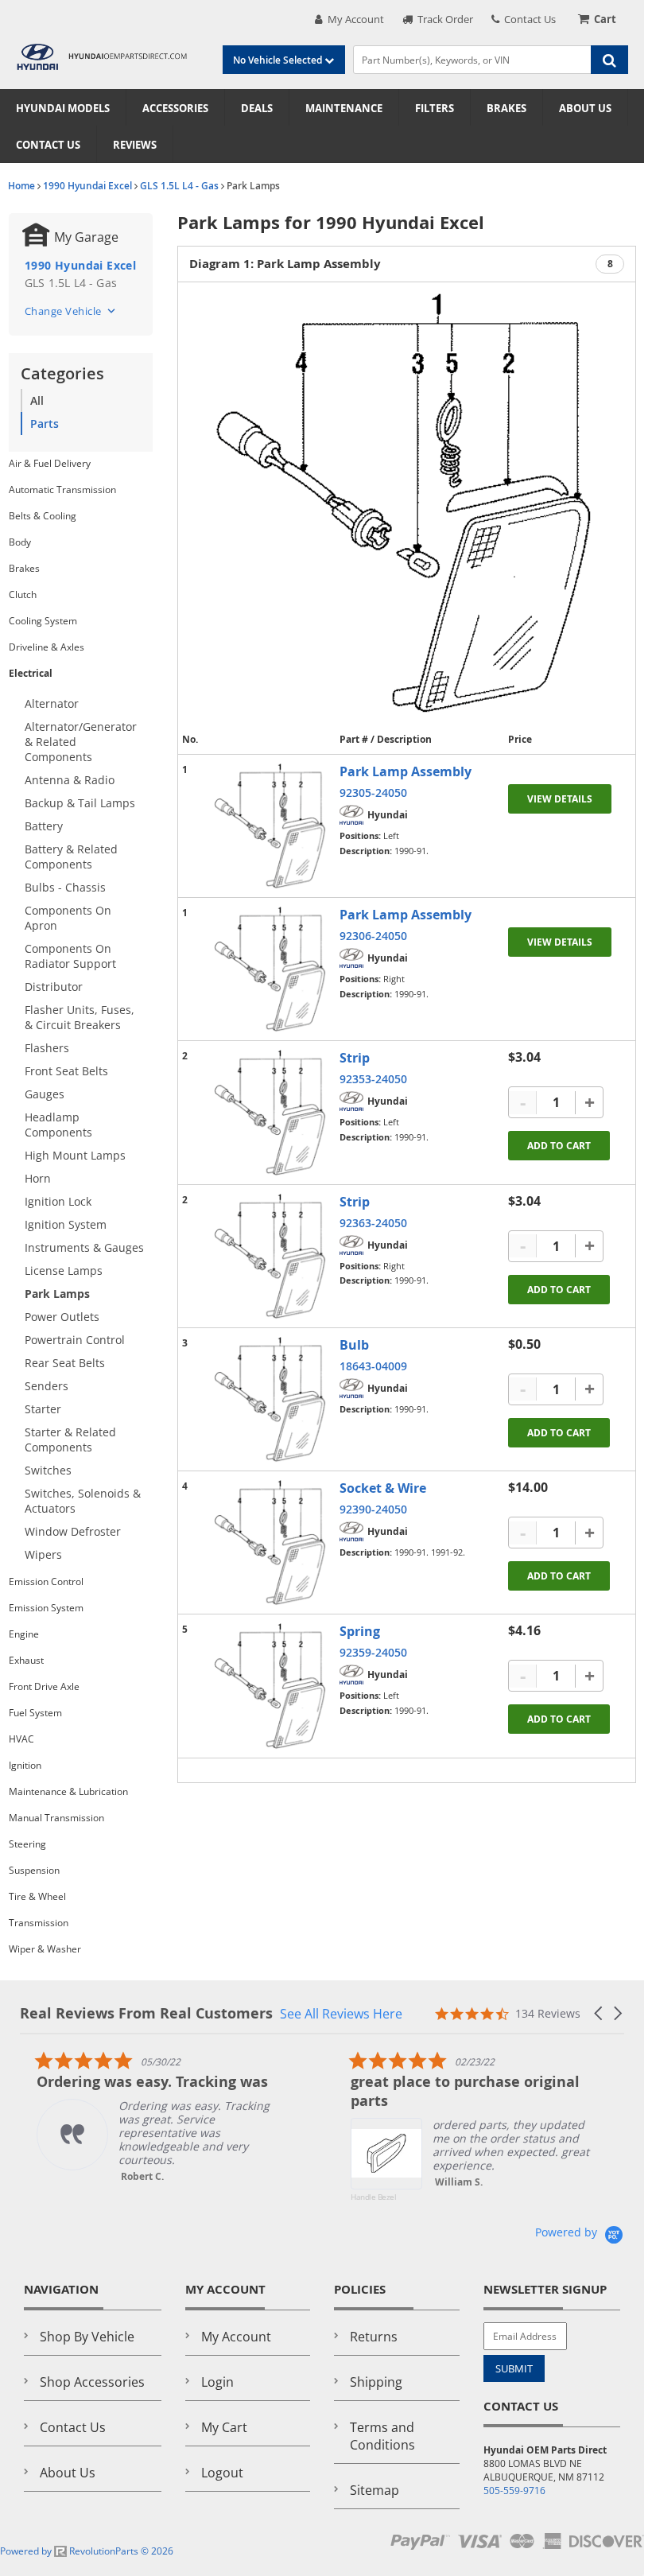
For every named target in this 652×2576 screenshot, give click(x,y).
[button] (600, 2013)
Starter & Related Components (70, 1440)
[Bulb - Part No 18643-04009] (271, 1399)
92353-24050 (373, 1079)
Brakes (506, 108)
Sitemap (375, 2490)
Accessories (175, 108)
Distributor (54, 987)
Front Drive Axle (44, 1686)
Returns (374, 2337)
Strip (355, 1058)
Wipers (43, 1554)
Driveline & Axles (47, 647)
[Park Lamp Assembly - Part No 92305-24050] (271, 826)
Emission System (46, 1608)
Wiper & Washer (45, 1949)
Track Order (443, 19)
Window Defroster (73, 1531)
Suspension (34, 1870)
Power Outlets (62, 1317)
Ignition (25, 1765)
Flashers (47, 1048)
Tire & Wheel (37, 1896)
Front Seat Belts (66, 1071)
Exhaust (26, 1660)
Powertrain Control (75, 1340)
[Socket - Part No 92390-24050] (271, 1542)
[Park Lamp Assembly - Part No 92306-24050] (271, 969)
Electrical (31, 673)
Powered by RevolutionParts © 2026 (87, 2551)
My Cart (224, 2427)
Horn (38, 1178)
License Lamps (64, 1271)
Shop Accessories (92, 2382)
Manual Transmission (56, 1818)
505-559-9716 (514, 2491)
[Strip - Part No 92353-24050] (271, 1112)
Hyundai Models (63, 108)
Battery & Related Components (71, 857)
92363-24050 (373, 1223)
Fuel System (35, 1713)
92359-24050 (373, 1652)
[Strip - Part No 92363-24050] (271, 1256)
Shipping (376, 2382)
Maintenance (344, 108)
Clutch (23, 594)
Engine (24, 1634)
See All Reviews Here (341, 2013)
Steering (27, 1844)
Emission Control (46, 1581)
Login (217, 2382)
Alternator (52, 703)
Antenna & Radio (70, 780)
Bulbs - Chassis (65, 887)
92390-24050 (373, 1509)
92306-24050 (373, 936)
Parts (45, 424)
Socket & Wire (383, 1488)
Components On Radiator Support (70, 956)
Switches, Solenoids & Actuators (83, 1501)
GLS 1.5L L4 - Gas (179, 186)
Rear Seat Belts (65, 1363)
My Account (353, 19)
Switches (48, 1470)
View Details (560, 799)
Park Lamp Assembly (406, 771)
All (37, 400)
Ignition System (66, 1224)
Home (21, 186)
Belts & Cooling (43, 516)
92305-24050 (373, 793)
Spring (360, 1631)
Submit (514, 2368)
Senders (47, 1386)
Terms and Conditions (382, 2436)
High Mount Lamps (75, 1155)
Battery (44, 826)
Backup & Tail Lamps (80, 803)
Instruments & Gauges (84, 1247)
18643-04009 (373, 1366)
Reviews (135, 145)
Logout (222, 2473)
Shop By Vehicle (87, 2337)
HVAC (21, 1739)
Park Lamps (57, 1294)
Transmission (39, 1923)
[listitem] (139, 2117)
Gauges (45, 1094)
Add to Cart (559, 1146)
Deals (257, 108)
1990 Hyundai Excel (87, 186)
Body (20, 542)
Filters (435, 108)
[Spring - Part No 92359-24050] (271, 1686)
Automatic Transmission (62, 490)
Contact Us (528, 19)
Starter (43, 1409)
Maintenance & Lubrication (68, 1791)
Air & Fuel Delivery (50, 463)
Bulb (354, 1345)
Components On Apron (68, 918)
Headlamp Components (58, 1125)
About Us (585, 108)
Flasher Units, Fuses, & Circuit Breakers (80, 1017)
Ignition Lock (58, 1201)
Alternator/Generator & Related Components (81, 742)
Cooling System (43, 621)
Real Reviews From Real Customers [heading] (146, 2013)
